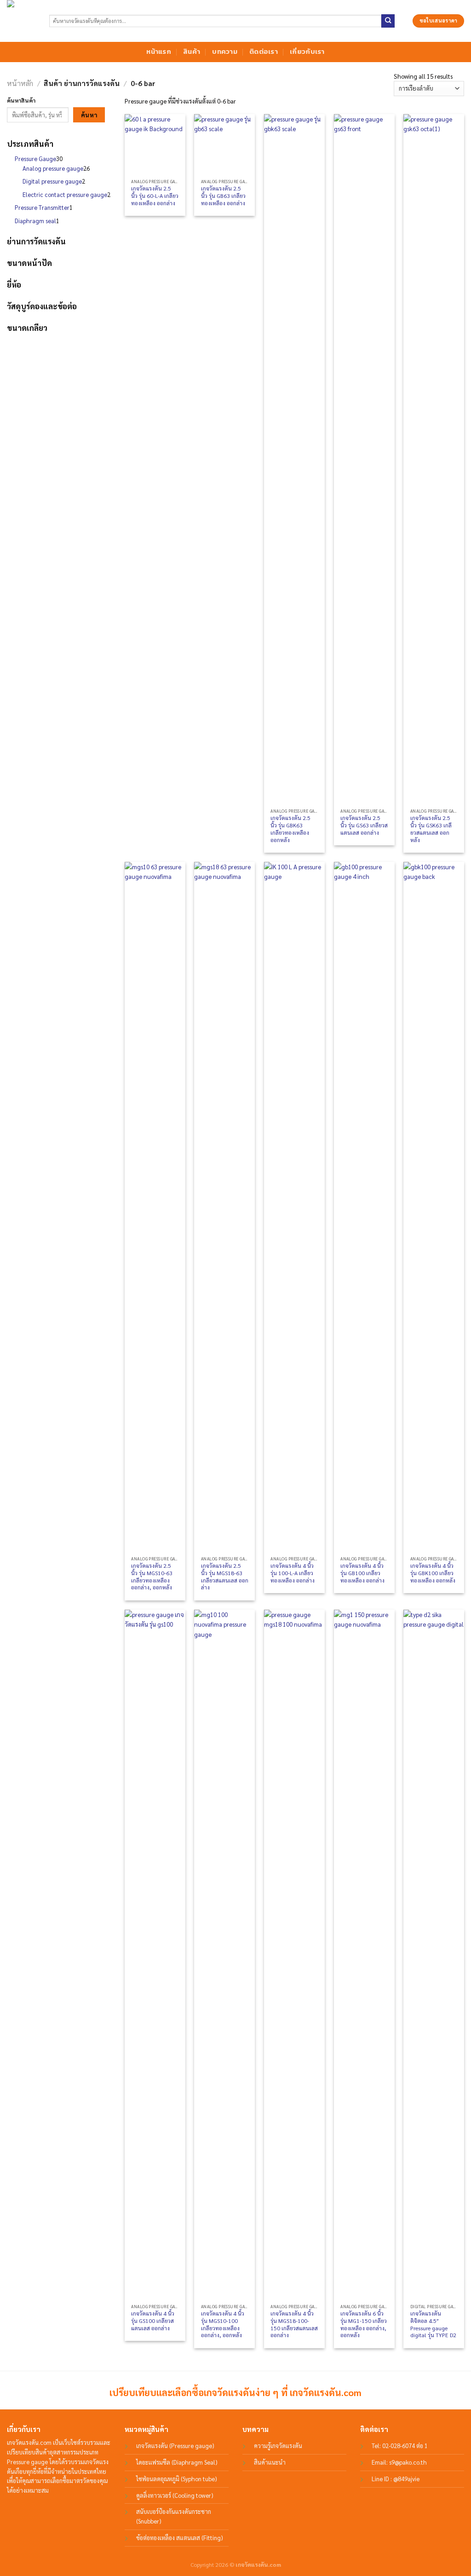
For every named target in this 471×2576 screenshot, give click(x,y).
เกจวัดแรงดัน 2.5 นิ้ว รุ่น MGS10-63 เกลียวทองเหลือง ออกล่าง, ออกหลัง (152, 1577)
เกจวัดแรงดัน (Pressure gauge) (175, 2446)
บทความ (225, 52)
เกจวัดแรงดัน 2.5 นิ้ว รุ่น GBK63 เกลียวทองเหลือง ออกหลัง (290, 829)
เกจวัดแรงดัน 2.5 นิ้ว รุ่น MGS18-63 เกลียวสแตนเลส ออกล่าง (225, 1577)
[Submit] (388, 21)
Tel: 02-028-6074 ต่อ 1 (400, 2446)
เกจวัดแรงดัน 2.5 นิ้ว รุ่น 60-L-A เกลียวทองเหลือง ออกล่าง (155, 196)
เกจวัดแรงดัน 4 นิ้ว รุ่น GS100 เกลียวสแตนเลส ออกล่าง (153, 2321)
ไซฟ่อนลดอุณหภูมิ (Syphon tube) (177, 2479)
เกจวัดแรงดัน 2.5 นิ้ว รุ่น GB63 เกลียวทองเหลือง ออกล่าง (223, 196)
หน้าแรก (159, 52)
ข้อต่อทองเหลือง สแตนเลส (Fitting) (180, 2538)
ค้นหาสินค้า (21, 100)
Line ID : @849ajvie (396, 2479)
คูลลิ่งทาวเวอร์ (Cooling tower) (175, 2495)
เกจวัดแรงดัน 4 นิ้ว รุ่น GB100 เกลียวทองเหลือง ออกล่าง (362, 1573)
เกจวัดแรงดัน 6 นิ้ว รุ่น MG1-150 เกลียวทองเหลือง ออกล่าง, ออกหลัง (364, 2324)
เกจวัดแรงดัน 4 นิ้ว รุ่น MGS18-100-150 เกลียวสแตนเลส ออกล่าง (294, 2324)
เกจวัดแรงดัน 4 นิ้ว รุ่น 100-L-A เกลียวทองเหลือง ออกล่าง (293, 1573)
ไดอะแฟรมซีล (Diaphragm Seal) (177, 2462)
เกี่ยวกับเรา (307, 52)
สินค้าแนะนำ (270, 2462)
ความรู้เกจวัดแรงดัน (278, 2446)
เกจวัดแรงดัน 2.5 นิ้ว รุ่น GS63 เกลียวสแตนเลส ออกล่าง (364, 825)
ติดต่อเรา (264, 52)
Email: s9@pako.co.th (399, 2462)
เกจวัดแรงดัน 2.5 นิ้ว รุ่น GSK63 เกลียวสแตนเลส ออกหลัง (431, 829)
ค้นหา (89, 115)
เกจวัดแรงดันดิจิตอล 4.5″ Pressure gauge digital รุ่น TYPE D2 (433, 2324)
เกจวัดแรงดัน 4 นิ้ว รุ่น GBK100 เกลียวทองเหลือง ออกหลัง (433, 1573)
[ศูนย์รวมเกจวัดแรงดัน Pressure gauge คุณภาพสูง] (21, 21)
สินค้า (192, 52)
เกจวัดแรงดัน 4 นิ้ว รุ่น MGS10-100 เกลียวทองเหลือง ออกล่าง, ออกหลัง (223, 2324)
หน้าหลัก (20, 83)
